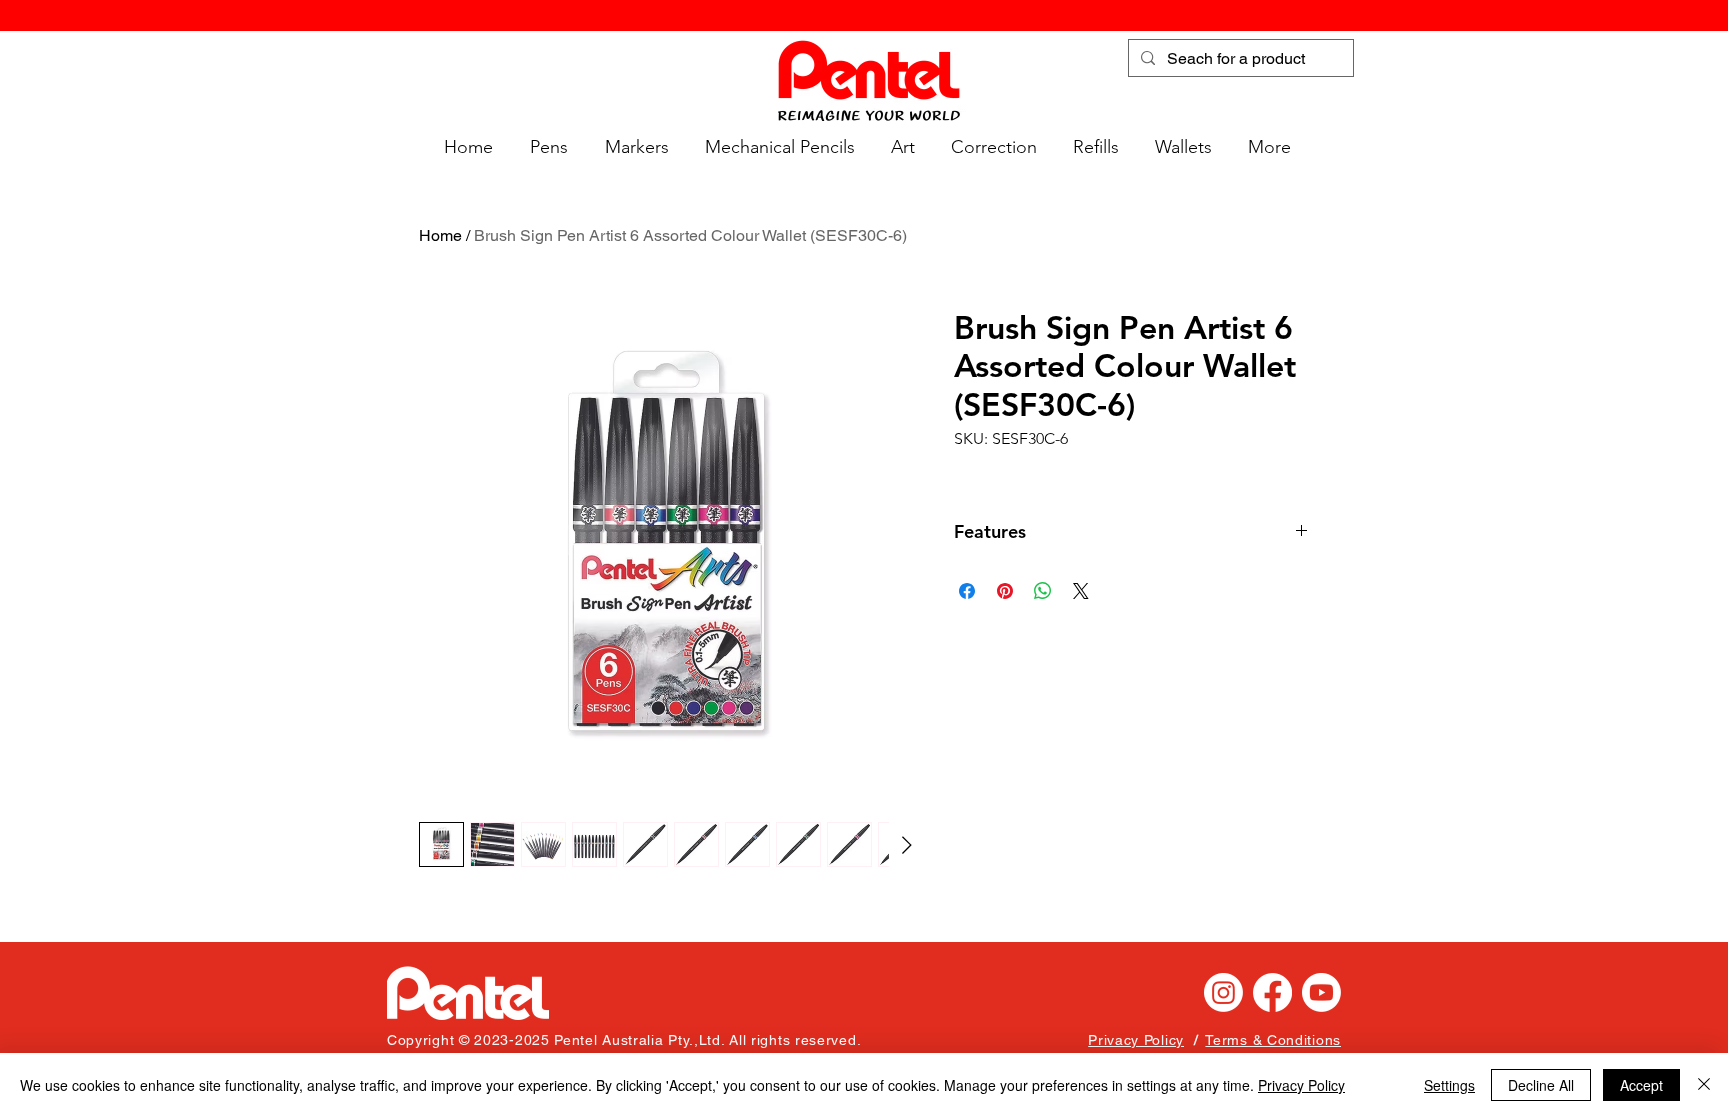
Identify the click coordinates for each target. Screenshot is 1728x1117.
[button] (545, 147)
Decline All (1541, 1085)
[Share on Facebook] (967, 591)
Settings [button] (1449, 1085)
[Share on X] (1081, 591)
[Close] (1704, 1085)
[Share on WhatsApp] (1043, 591)
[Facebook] (1272, 992)
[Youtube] (1321, 992)
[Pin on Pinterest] (1005, 591)
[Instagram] (1223, 992)
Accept (1641, 1085)
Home (440, 235)
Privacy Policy (1301, 1085)
